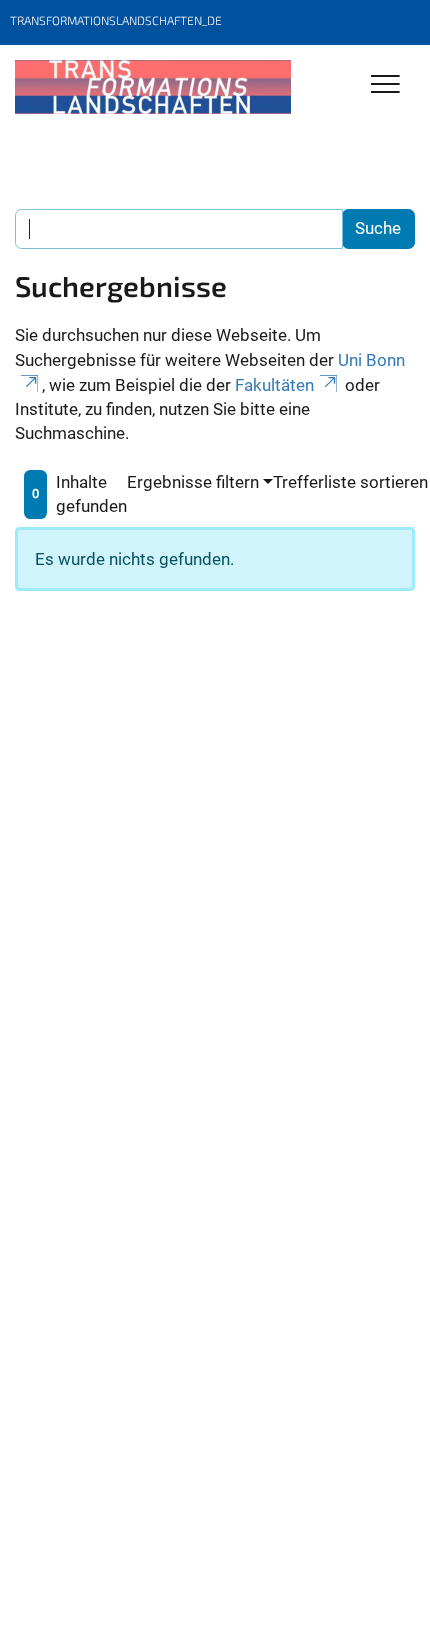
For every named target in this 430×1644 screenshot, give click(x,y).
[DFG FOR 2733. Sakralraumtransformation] (153, 87)
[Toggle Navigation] (385, 85)
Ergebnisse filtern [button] (193, 482)
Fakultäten (274, 385)
